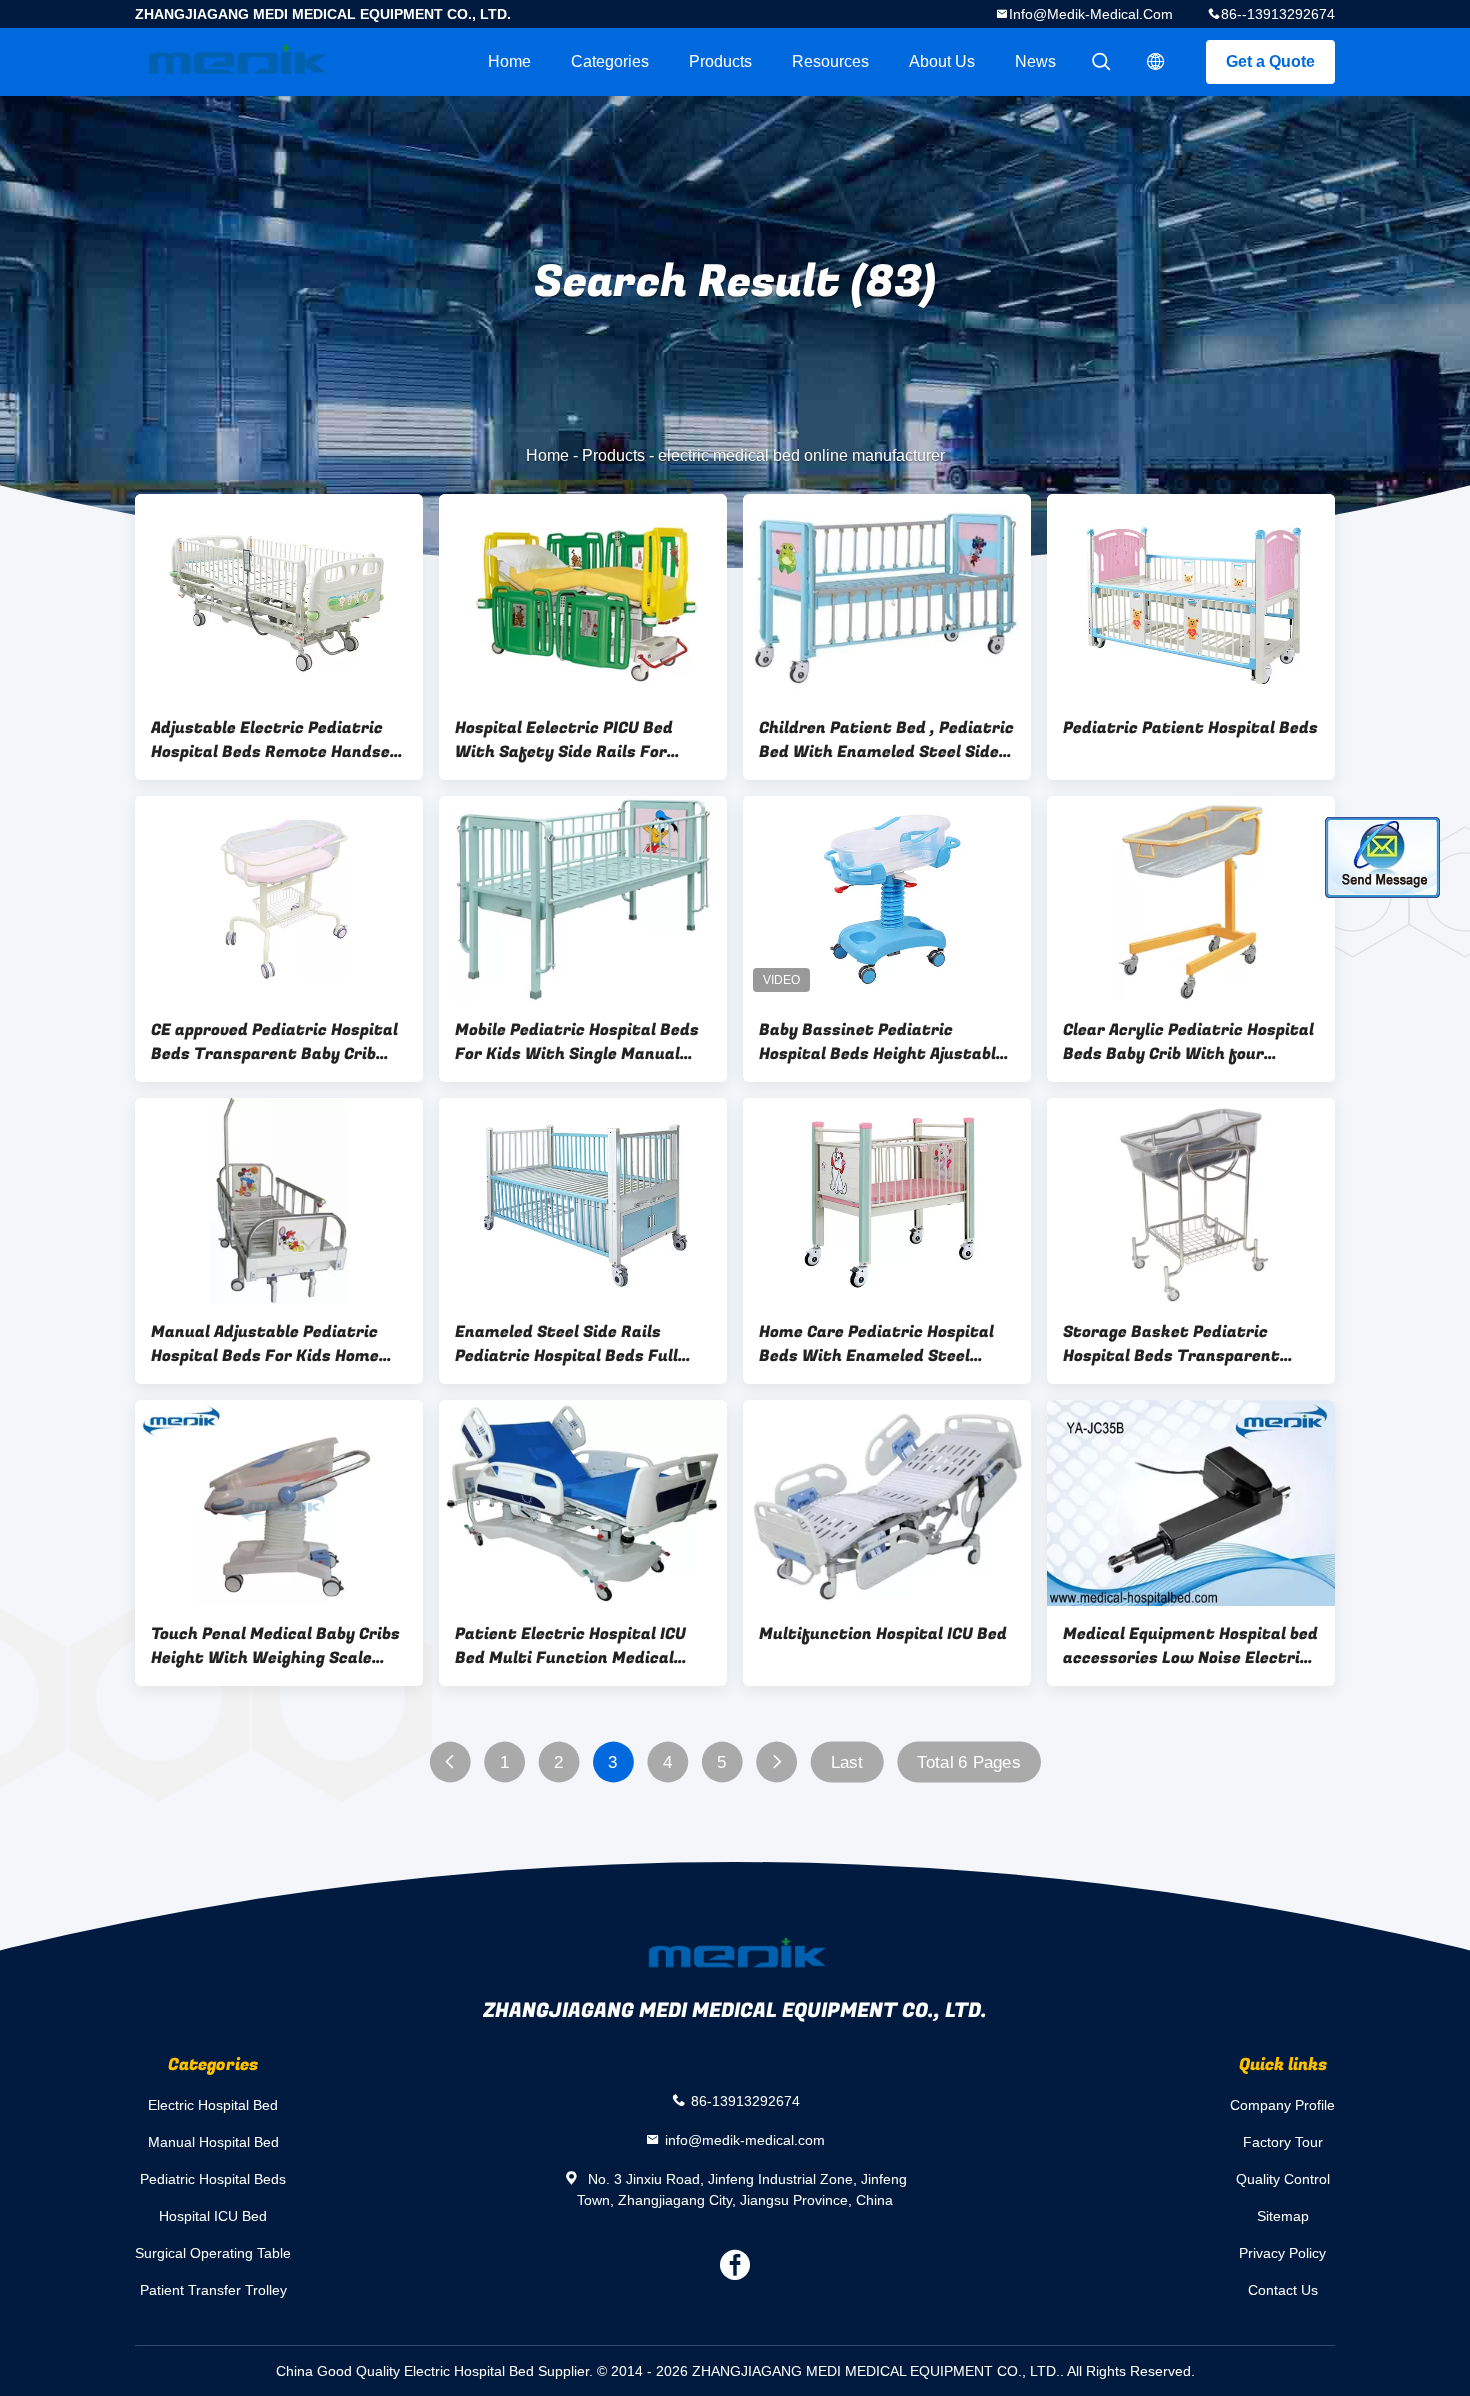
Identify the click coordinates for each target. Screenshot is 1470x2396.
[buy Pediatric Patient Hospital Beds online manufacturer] (1191, 597)
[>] (776, 1762)
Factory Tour (1283, 2142)
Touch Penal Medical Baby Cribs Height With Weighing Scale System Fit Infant (275, 1646)
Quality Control (1283, 2179)
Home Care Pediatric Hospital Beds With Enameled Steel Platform (876, 1344)
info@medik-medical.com (1091, 14)
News (1035, 61)
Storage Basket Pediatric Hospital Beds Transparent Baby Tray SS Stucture (1171, 1344)
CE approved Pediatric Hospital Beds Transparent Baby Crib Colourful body (274, 1042)
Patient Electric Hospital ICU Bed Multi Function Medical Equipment (570, 1646)
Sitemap (1283, 2216)
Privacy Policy (1282, 2253)
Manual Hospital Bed (213, 2142)
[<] (449, 1762)
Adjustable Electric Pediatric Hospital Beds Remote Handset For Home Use (275, 740)
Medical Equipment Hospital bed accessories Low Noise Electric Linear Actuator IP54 (1190, 1646)
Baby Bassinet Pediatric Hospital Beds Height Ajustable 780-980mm (882, 1042)
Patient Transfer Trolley (213, 2290)
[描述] (1156, 62)
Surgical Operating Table (213, 2253)
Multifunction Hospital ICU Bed (883, 1634)
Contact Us (1283, 2290)
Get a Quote (1270, 61)
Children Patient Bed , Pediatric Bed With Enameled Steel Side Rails (886, 740)
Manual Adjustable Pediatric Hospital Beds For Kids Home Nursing (265, 1344)
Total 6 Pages (968, 1762)
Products (720, 61)
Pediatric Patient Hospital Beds (1190, 728)
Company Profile (1282, 2105)
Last (847, 1762)
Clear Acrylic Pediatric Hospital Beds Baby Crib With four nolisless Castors (1188, 1042)
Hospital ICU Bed (213, 2216)
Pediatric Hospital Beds (213, 2179)
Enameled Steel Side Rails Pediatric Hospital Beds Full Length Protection (566, 1344)
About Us (942, 61)
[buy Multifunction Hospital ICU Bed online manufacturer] (887, 1503)
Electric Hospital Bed (213, 2105)
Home (509, 61)
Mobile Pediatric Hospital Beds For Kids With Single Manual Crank (577, 1042)
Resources (830, 61)
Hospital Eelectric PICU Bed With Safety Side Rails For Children (564, 740)
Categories (610, 61)
